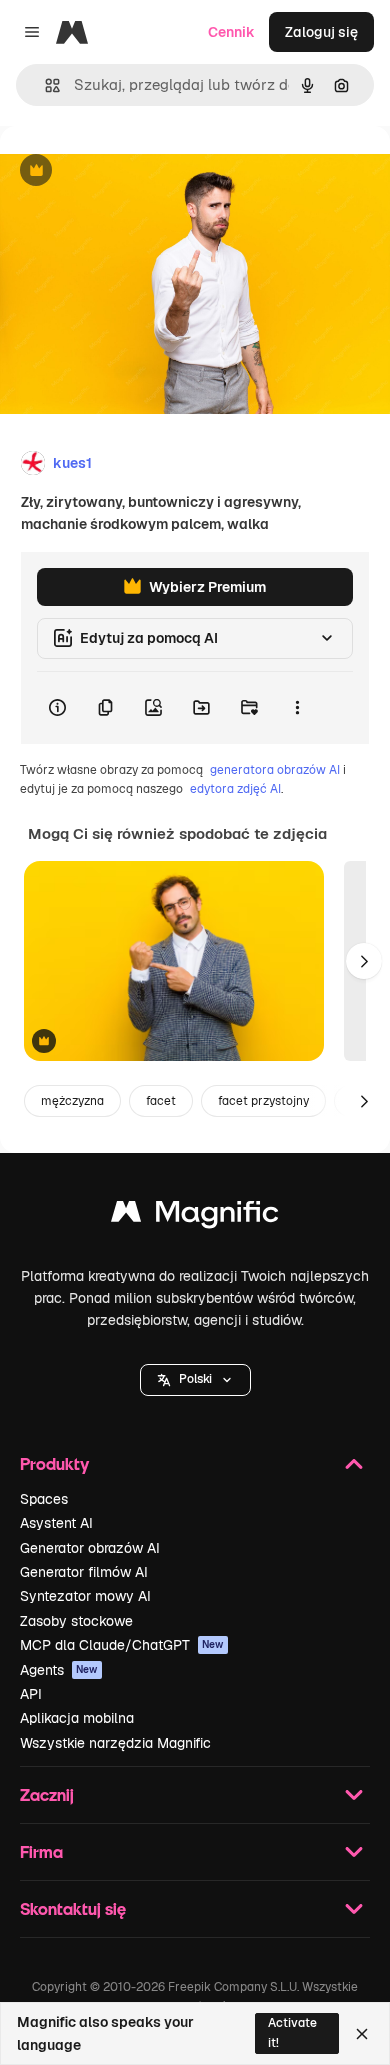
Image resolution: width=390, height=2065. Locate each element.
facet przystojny (263, 1101)
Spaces (44, 1499)
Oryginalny (138, 171)
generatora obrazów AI (275, 770)
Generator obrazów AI (90, 1548)
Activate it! (292, 2032)
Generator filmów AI (84, 1572)
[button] (195, 1380)
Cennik (231, 32)
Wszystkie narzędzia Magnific (115, 1743)
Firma (41, 1851)
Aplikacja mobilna (77, 1718)
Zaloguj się (321, 32)
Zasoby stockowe (76, 1621)
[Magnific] (195, 1216)
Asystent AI (56, 1523)
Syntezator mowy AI (85, 1596)
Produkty (54, 1463)
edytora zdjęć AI (235, 789)
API (31, 1694)
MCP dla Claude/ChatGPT (122, 1645)
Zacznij (47, 1794)
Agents (59, 1670)
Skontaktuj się (73, 1908)
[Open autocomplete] (44, 85)
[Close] (362, 2034)
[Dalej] (364, 961)
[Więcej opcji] (297, 708)
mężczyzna (72, 1101)
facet (161, 1101)
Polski (195, 1379)
